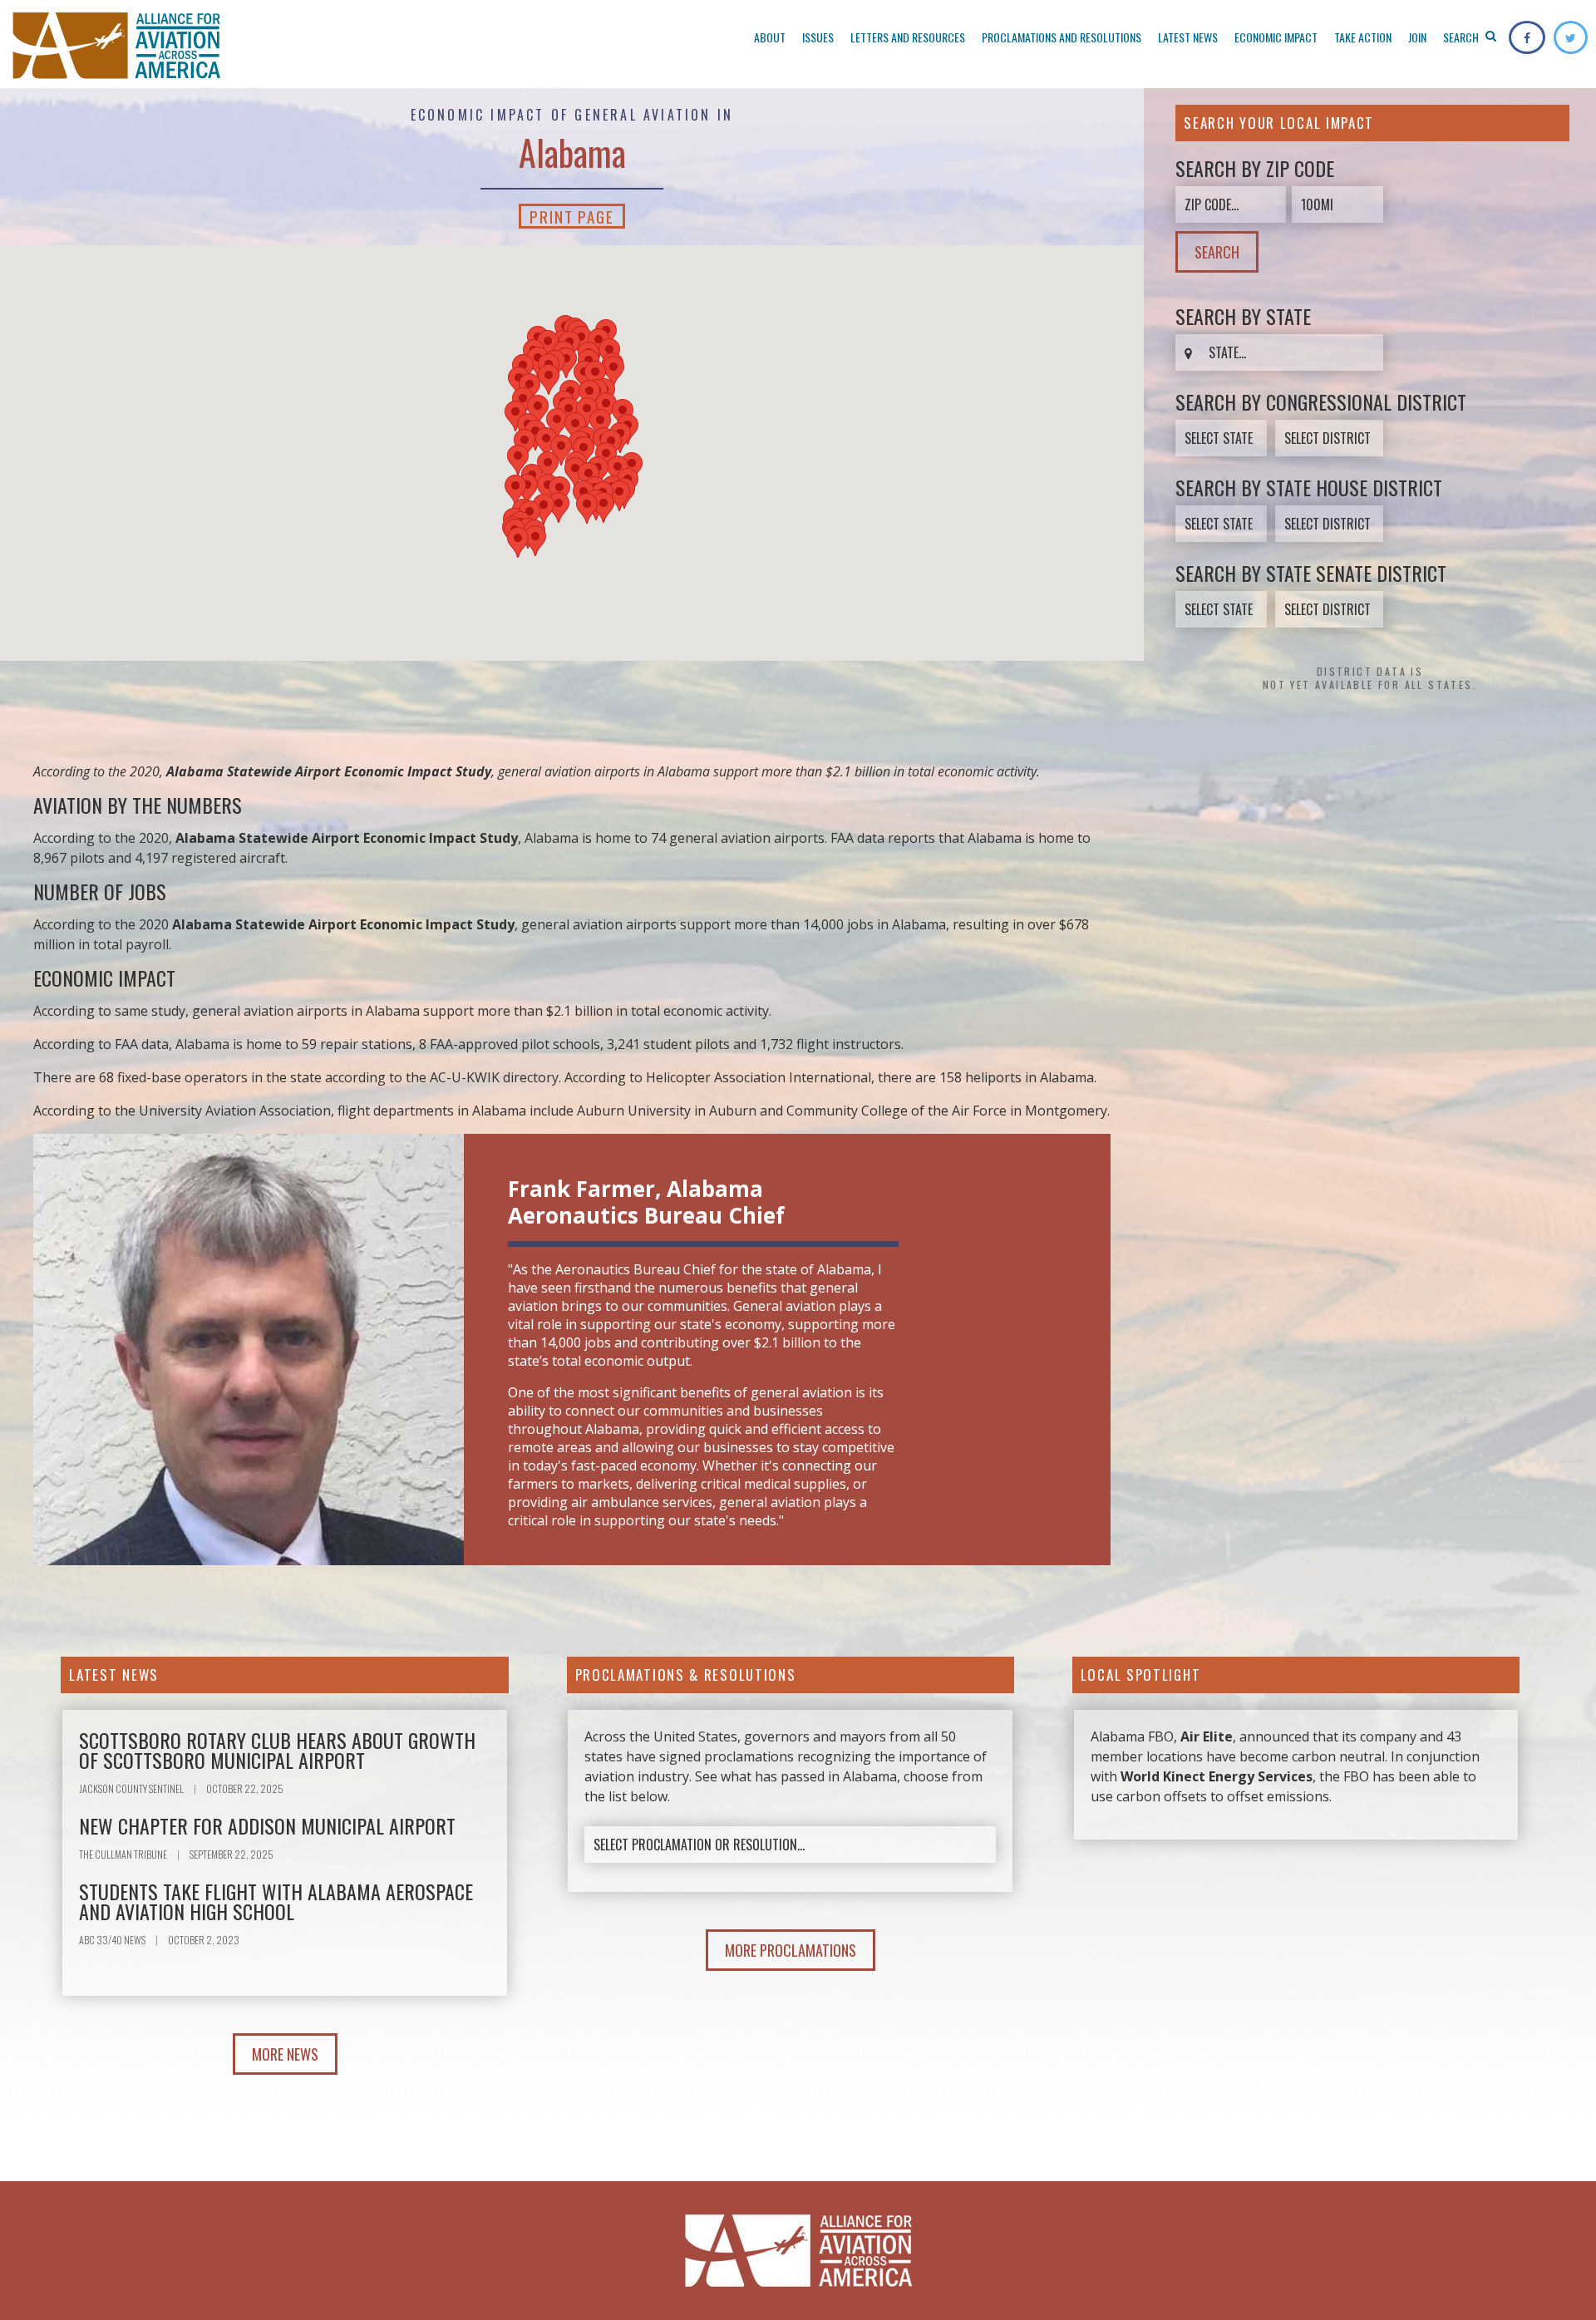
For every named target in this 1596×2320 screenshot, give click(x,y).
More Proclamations (791, 1950)
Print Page (572, 216)
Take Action (1363, 37)
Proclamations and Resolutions (1062, 37)
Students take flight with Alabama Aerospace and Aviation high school (276, 1901)
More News (285, 2054)
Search (1462, 37)
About (770, 37)
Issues (818, 37)
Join (1417, 37)
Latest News (1188, 37)
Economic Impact (1276, 37)
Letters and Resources (908, 37)
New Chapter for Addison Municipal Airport (267, 1825)
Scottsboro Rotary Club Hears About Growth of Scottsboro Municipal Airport (277, 1750)
